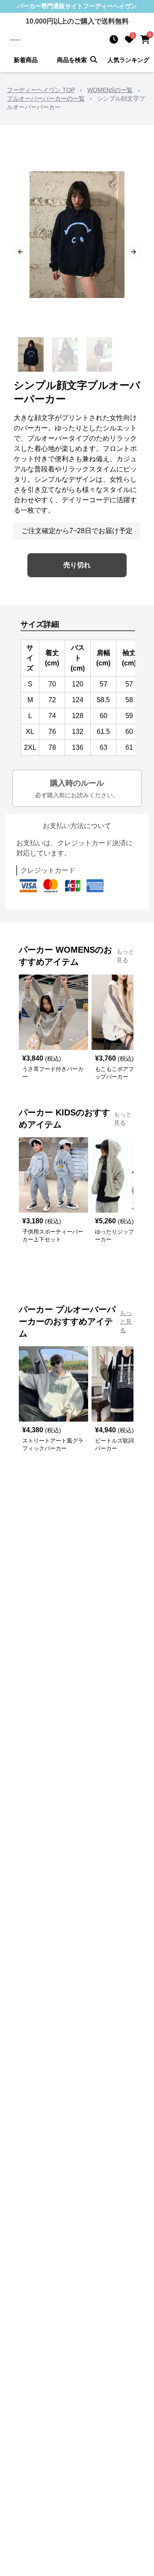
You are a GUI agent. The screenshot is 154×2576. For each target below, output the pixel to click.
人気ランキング (128, 60)
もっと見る (125, 956)
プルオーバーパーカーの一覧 (46, 98)
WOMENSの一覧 (110, 90)
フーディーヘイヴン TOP (41, 90)
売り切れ (77, 565)
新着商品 (26, 60)
